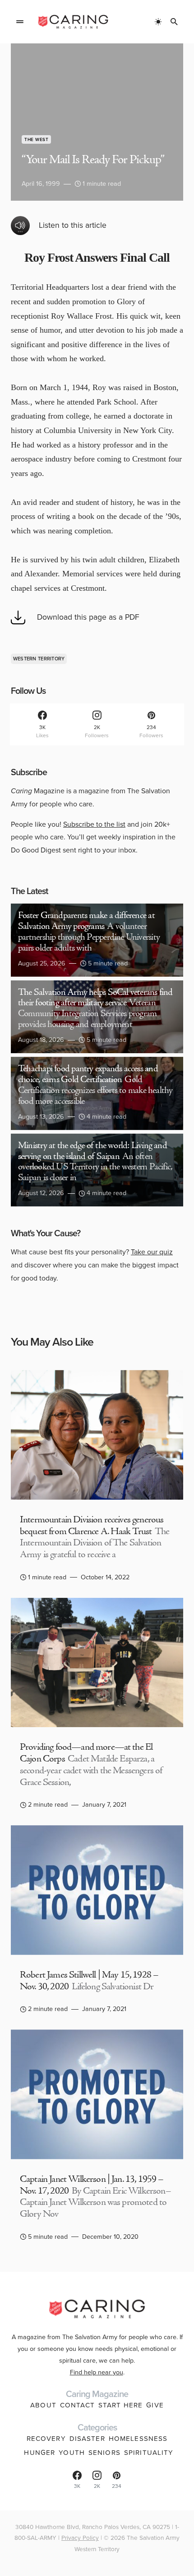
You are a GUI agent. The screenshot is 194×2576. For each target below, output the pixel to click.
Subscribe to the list (94, 824)
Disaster (87, 2439)
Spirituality (149, 2453)
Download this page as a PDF (88, 617)
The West (36, 139)
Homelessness (138, 2439)
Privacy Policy (80, 2538)
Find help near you (97, 2372)
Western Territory (39, 659)
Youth (72, 2453)
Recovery (46, 2439)
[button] (20, 22)
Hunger (39, 2453)
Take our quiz (152, 1252)
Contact (77, 2405)
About (43, 2405)
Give (155, 2405)
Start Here (120, 2405)
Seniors (104, 2453)
